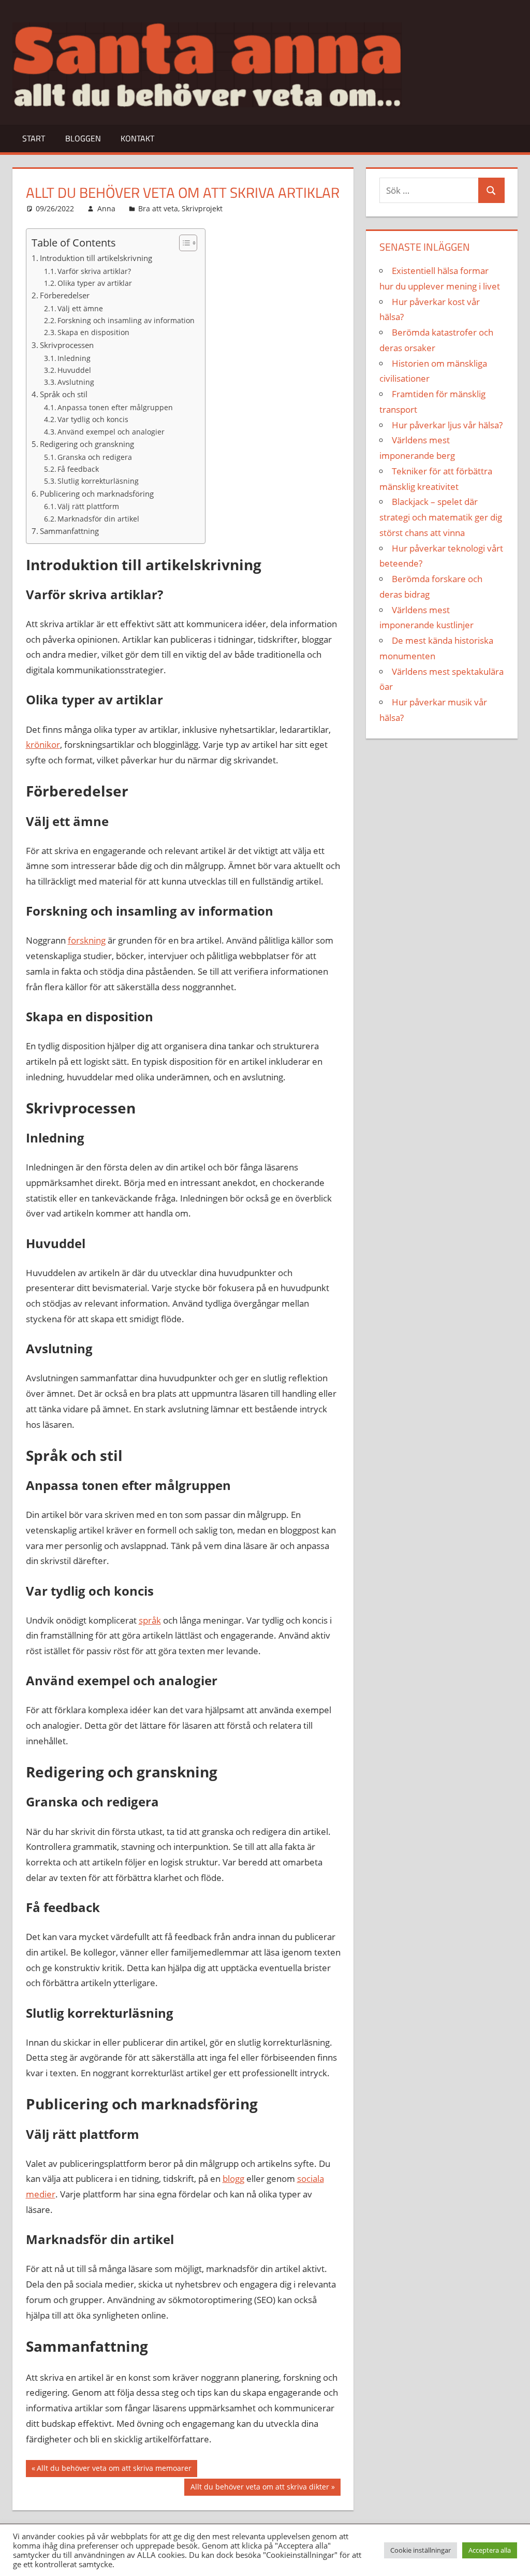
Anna (106, 208)
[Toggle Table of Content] (183, 243)
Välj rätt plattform (88, 506)
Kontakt (137, 138)
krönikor (43, 744)
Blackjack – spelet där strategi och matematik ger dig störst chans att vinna (441, 517)
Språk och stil (64, 394)
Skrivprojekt (202, 208)
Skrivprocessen (67, 345)
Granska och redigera (95, 457)
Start (34, 138)
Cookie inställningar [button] (421, 2550)
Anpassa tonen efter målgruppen (115, 407)
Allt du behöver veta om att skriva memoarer (114, 2470)
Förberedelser (65, 295)
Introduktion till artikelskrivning (96, 258)
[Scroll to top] (513, 2559)
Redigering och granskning (87, 444)
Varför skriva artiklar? (94, 271)
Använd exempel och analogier (111, 432)
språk (150, 1620)
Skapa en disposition (93, 332)
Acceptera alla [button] (490, 2550)
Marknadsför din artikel (98, 519)
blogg (233, 2179)
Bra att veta (158, 208)
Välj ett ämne (80, 308)
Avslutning (76, 382)
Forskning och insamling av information (126, 320)
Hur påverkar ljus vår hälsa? (447, 425)
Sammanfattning (69, 531)
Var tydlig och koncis (93, 419)
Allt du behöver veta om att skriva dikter (260, 2488)
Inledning (74, 358)
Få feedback (78, 469)
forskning (87, 940)
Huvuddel (74, 370)
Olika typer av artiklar (95, 283)
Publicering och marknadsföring (97, 494)
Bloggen (83, 138)
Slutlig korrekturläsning (98, 481)
